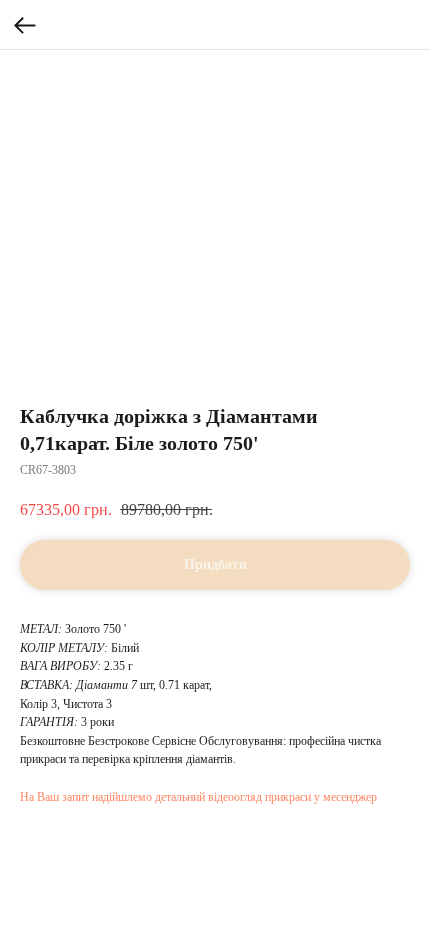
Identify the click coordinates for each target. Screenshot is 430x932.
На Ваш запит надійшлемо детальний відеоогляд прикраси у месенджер (198, 797)
